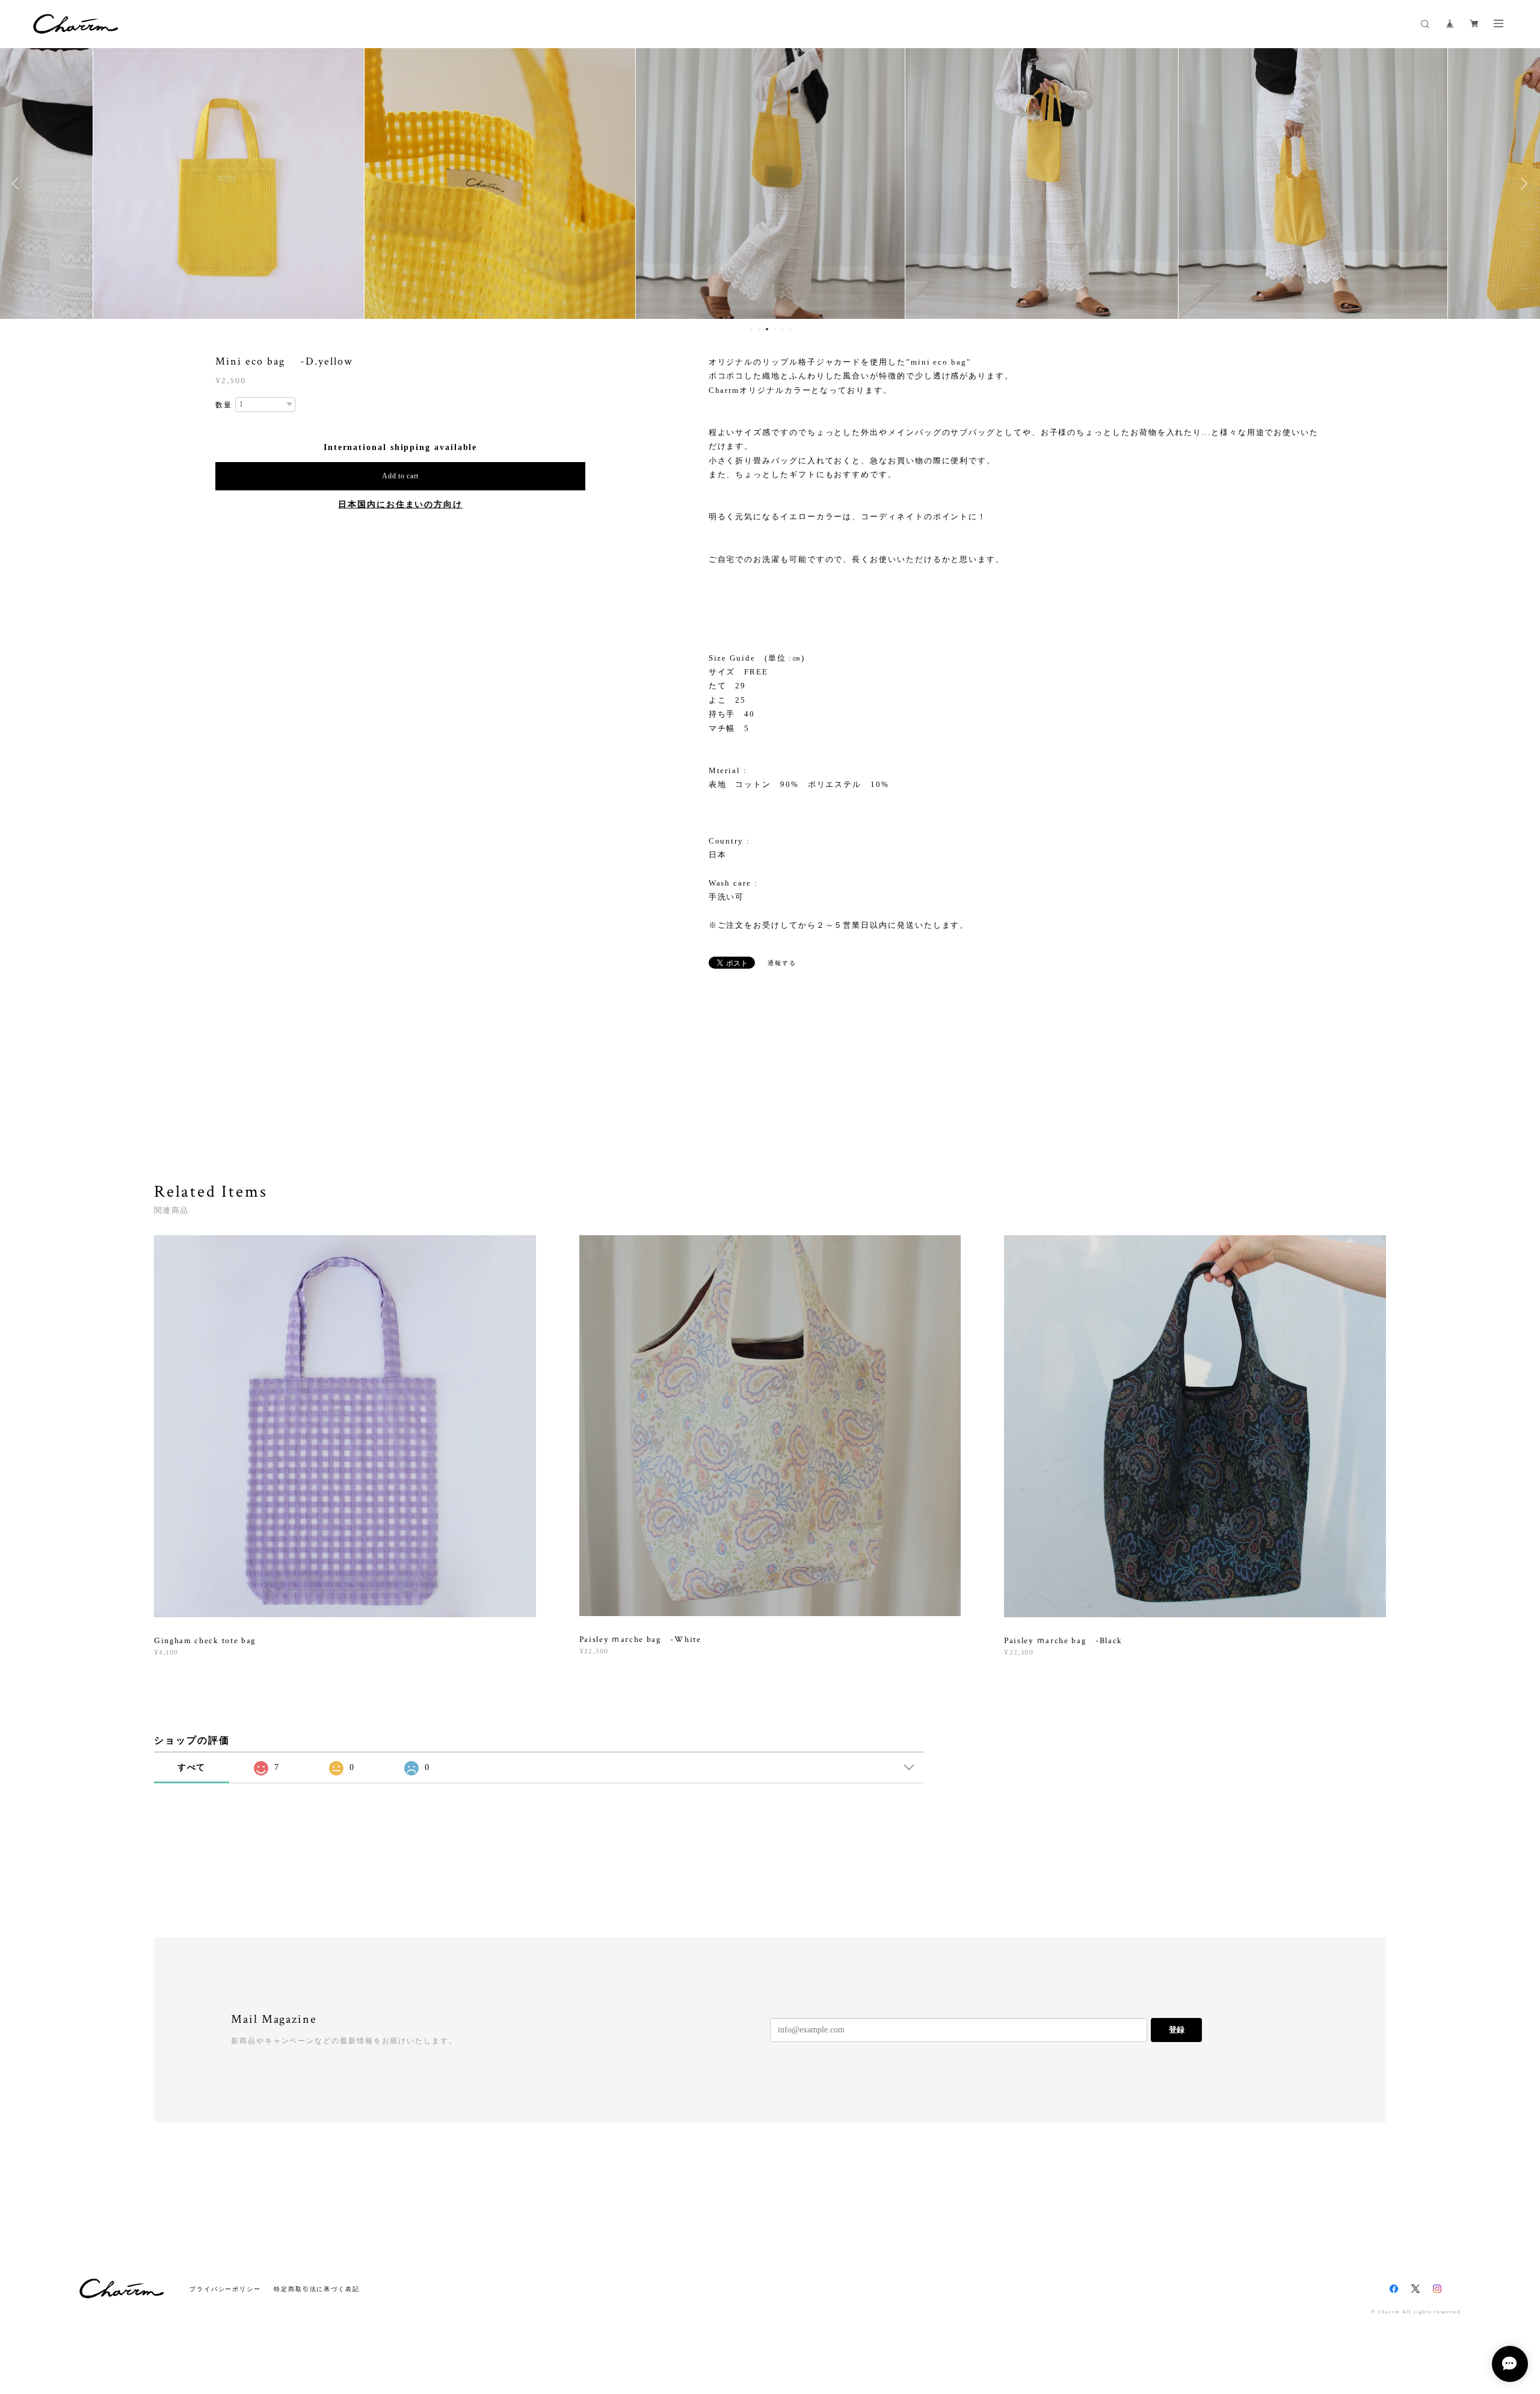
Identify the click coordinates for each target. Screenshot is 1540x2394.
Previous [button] (18, 184)
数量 (224, 405)
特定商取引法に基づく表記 (317, 2289)
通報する (782, 963)
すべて (192, 1767)
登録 (1177, 2030)
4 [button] (775, 329)
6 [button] (790, 329)
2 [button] (759, 329)
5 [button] (783, 329)
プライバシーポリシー (225, 2289)
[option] (229, 184)
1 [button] (751, 329)
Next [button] (1522, 184)
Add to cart (400, 476)
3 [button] (767, 329)
